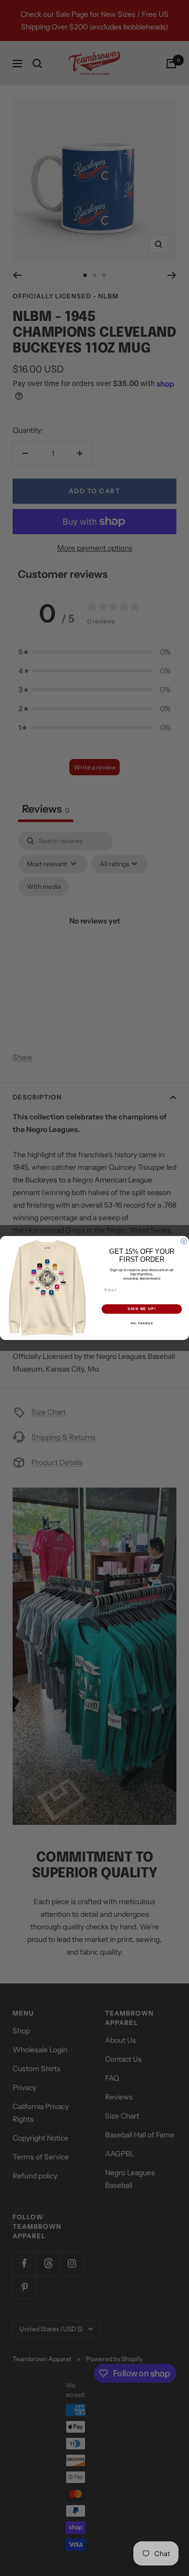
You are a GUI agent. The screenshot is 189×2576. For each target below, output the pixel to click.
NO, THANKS (142, 1323)
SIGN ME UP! (142, 1309)
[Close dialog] (184, 1242)
